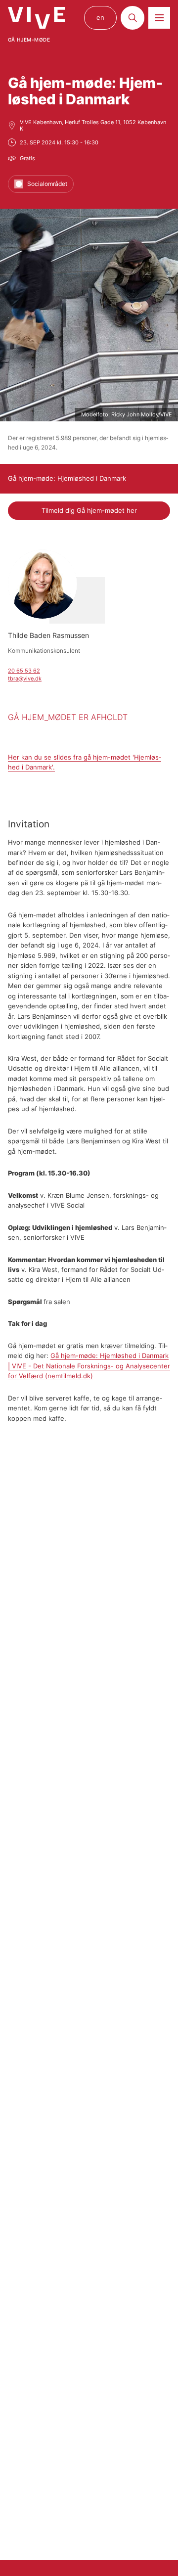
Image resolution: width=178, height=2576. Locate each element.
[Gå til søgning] (133, 18)
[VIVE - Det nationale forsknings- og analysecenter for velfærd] (36, 18)
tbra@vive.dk (25, 678)
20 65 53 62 (24, 671)
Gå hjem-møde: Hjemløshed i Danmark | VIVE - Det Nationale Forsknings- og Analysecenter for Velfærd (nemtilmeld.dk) (89, 1366)
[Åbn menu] (159, 18)
